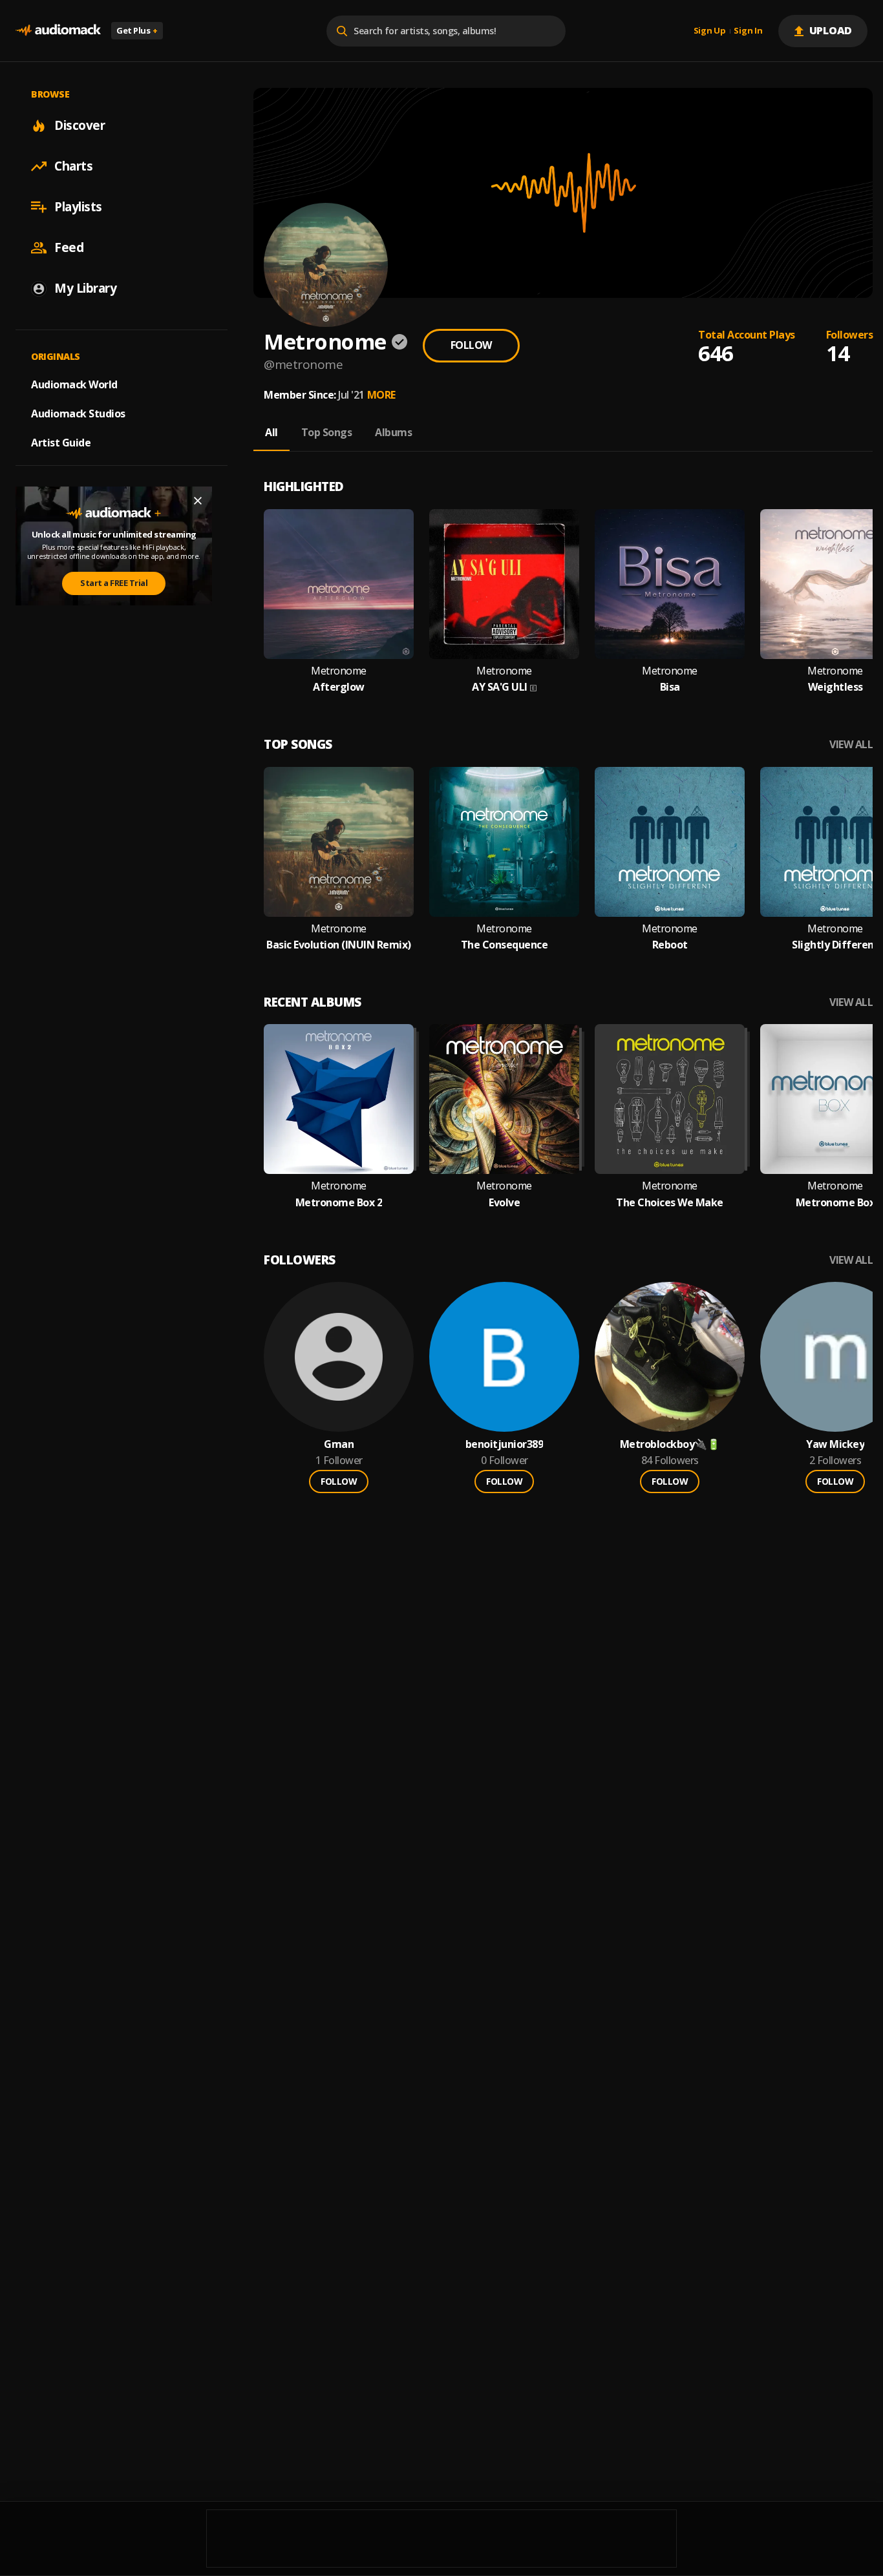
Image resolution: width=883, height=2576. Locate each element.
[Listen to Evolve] (504, 1099)
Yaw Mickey (835, 1444)
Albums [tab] (393, 432)
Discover (80, 125)
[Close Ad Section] (198, 501)
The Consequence (505, 945)
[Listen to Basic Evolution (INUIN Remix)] (339, 842)
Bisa (670, 687)
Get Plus (137, 30)
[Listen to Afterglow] (339, 584)
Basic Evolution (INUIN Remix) (339, 945)
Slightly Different (835, 945)
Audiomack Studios (78, 414)
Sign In (748, 31)
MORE (381, 395)
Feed (69, 247)
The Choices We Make (670, 1203)
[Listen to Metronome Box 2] (339, 1099)
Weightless (835, 687)
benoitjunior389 (505, 1444)
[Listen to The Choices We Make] (670, 1099)
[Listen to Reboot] (670, 842)
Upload (831, 30)
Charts (73, 166)
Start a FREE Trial (114, 583)
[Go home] (58, 31)
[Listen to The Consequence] (504, 842)
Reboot (670, 945)
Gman (339, 1444)
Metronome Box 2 (339, 1203)
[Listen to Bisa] (670, 584)
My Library (85, 288)
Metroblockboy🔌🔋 (670, 1444)
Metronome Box (835, 1203)
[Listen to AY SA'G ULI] (504, 584)
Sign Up (710, 31)
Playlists (78, 207)
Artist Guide (61, 443)
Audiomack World (74, 384)
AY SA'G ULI (500, 687)
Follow (471, 345)
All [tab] (271, 432)
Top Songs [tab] (327, 432)
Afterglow (339, 687)
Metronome (339, 671)
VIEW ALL (851, 745)
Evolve (504, 1203)
